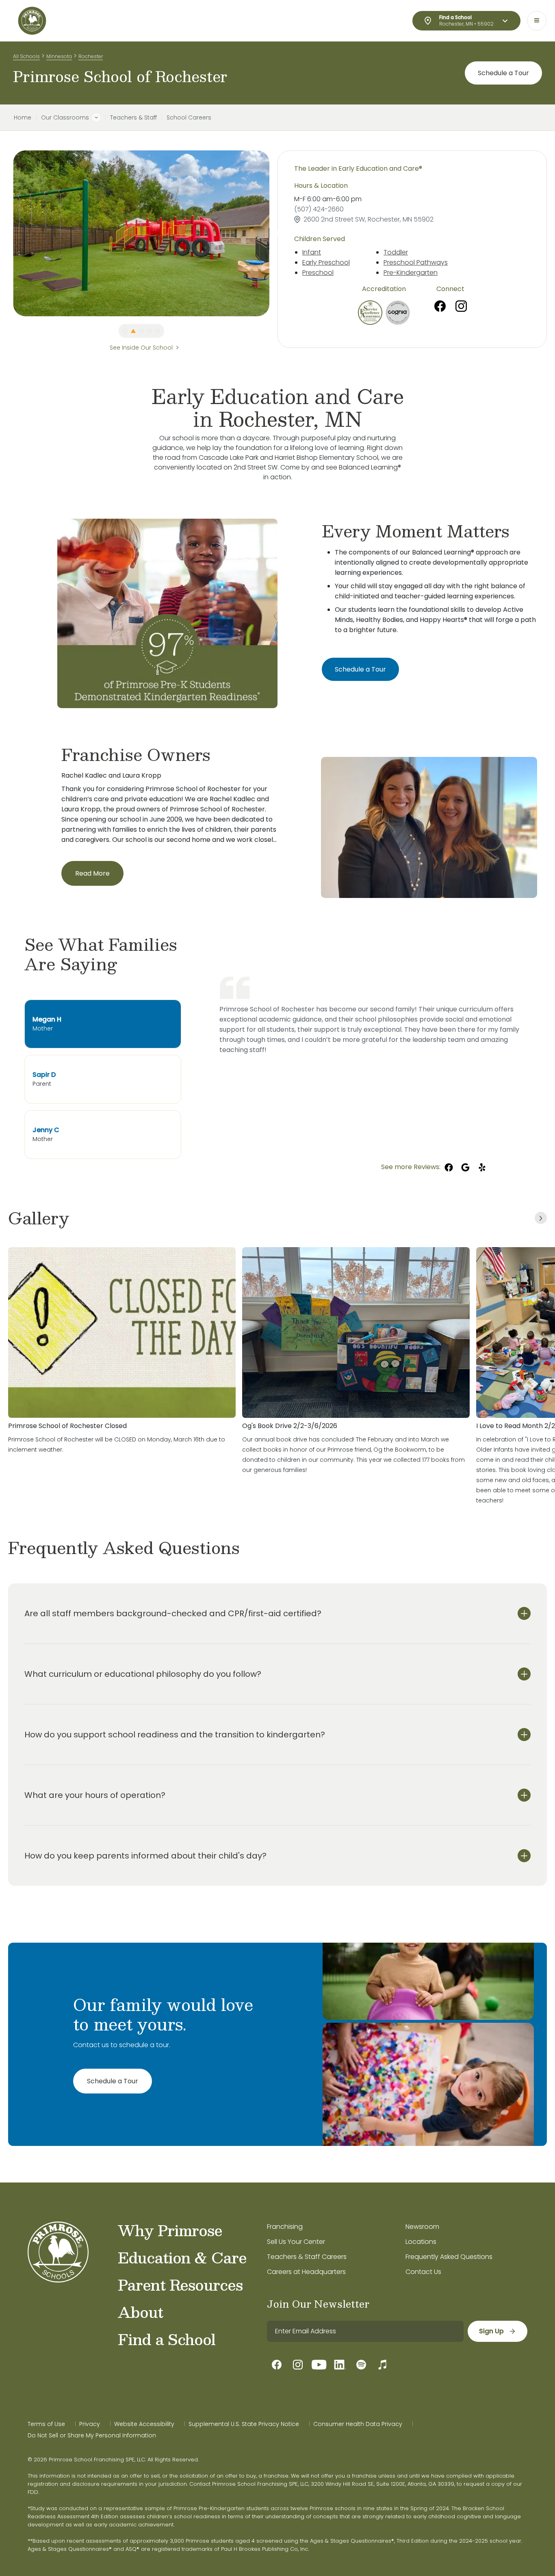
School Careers (189, 117)
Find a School (167, 2339)
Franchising (285, 2227)
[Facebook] (440, 306)
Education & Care (182, 2257)
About (140, 2312)
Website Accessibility (144, 2424)
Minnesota (59, 56)
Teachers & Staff (133, 117)
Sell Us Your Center (296, 2242)
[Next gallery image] (541, 1218)
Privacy (90, 2424)
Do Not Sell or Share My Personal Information (92, 2435)
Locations (421, 2242)
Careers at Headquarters (306, 2272)
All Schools (26, 56)
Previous (7, 233)
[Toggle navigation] (537, 21)
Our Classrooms (65, 117)
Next (275, 233)
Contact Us (423, 2272)
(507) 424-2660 (319, 209)
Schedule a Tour (503, 73)
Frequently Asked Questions (449, 2257)
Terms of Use (46, 2424)
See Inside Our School (141, 348)
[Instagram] (461, 306)
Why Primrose (170, 2230)
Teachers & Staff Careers (307, 2257)
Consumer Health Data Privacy (358, 2424)
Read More (92, 873)
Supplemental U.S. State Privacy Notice (244, 2424)
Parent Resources (180, 2285)
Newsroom (422, 2227)
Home (23, 117)
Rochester (91, 56)
